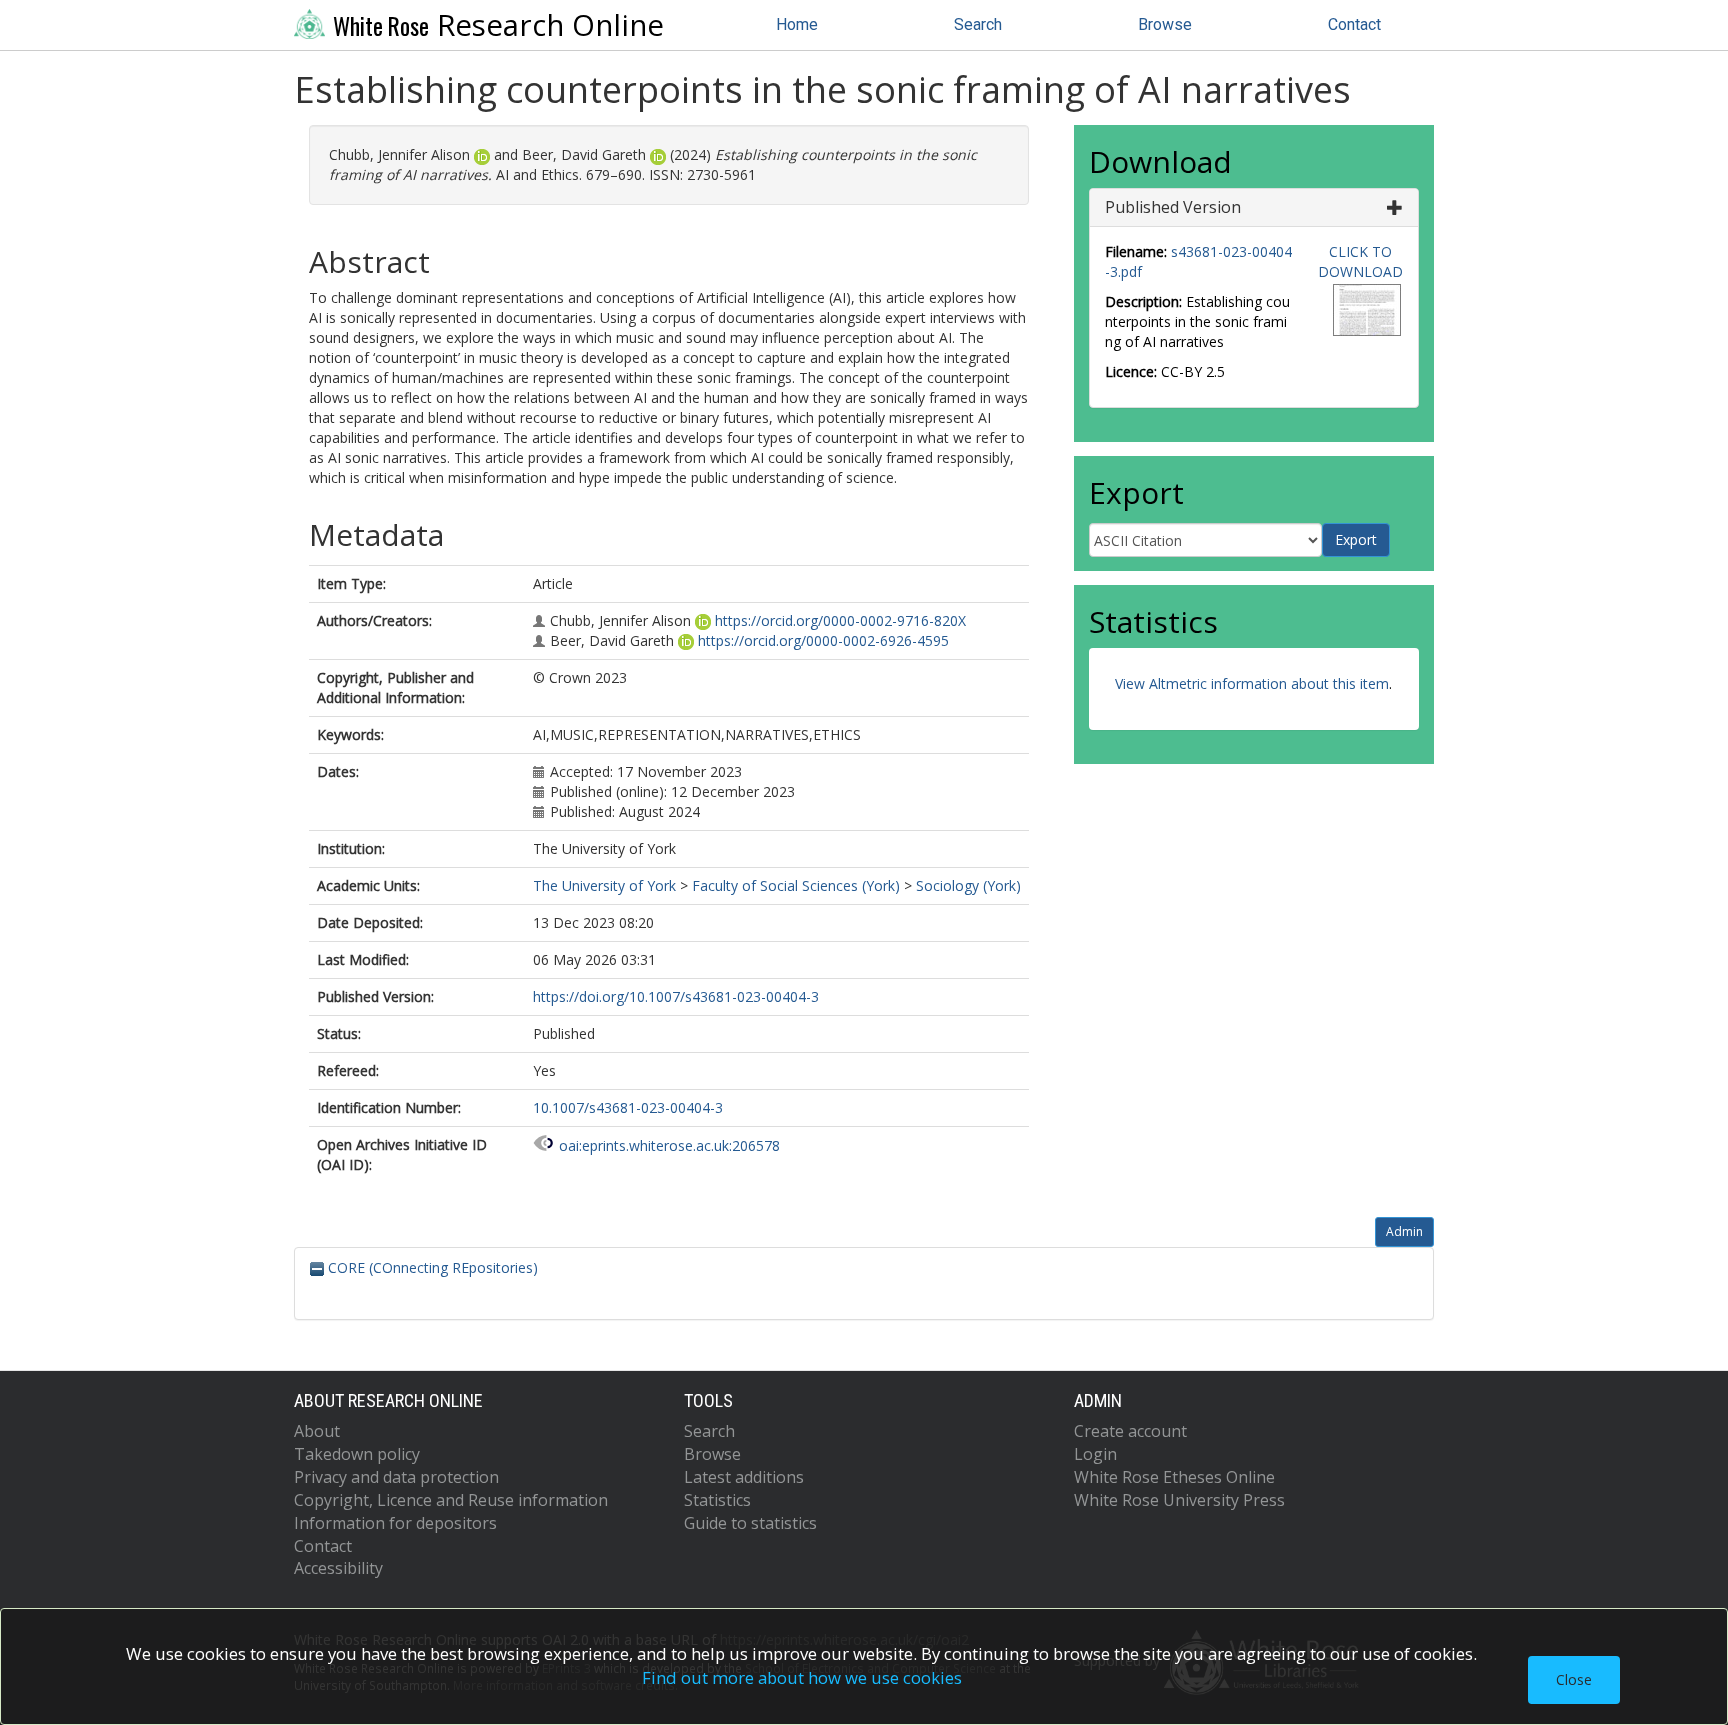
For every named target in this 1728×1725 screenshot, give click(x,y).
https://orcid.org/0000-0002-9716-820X (840, 620)
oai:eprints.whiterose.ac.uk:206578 (669, 1145)
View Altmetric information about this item (1252, 683)
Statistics (717, 1500)
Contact (1354, 24)
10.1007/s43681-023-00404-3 (628, 1107)
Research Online (498, 25)
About (317, 1431)
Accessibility (338, 1568)
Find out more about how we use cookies (802, 1677)
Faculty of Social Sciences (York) (796, 885)
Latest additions (744, 1477)
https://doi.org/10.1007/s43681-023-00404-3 (676, 996)
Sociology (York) (968, 885)
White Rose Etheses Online (1174, 1477)
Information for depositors (395, 1523)
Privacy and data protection (396, 1477)
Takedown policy (357, 1454)
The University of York (604, 885)
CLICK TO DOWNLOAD (1360, 261)
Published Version (1173, 207)
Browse (1165, 24)
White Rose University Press (1179, 1500)
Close (1574, 1679)
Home (797, 24)
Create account (1130, 1431)
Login (1095, 1454)
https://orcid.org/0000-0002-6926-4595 (823, 640)
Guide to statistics (750, 1523)
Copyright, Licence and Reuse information (451, 1500)
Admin (1404, 1231)
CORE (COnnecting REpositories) (431, 1267)
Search (978, 24)
